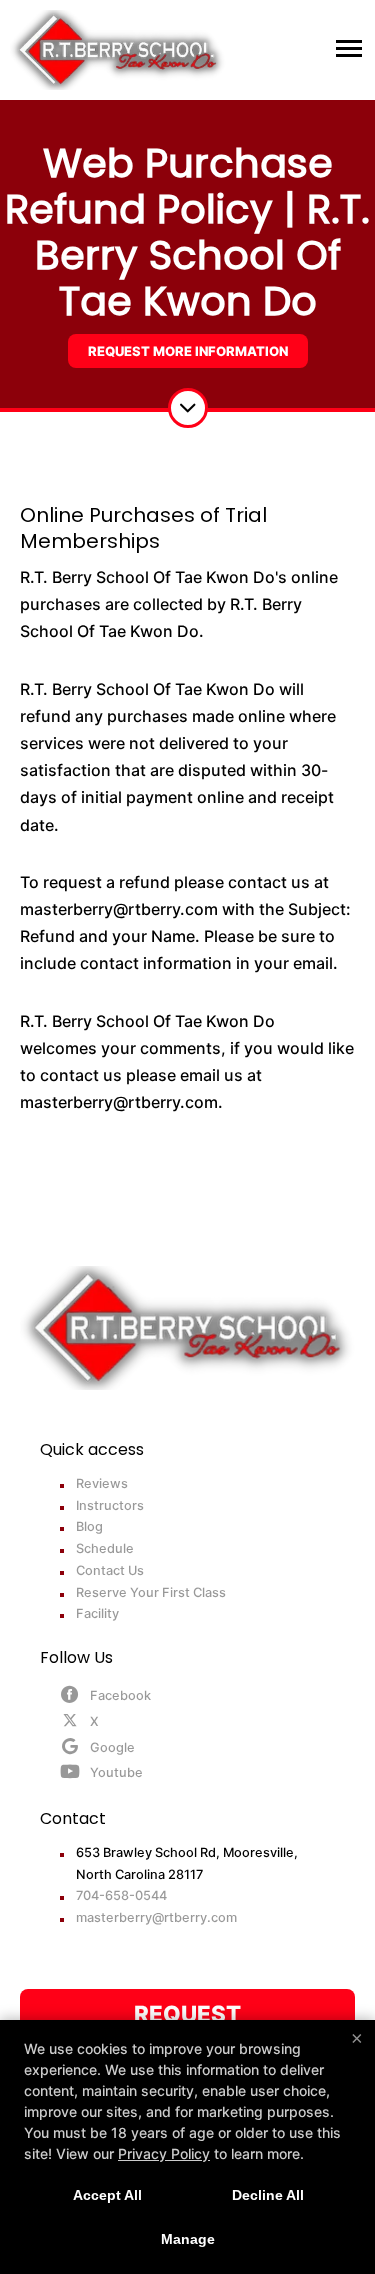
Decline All (268, 2195)
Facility (97, 1613)
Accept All (107, 2195)
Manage (188, 2239)
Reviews (102, 1483)
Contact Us (110, 1570)
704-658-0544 (121, 1895)
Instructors (110, 1505)
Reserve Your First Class (151, 1592)
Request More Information (188, 351)
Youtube (116, 1772)
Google (112, 1747)
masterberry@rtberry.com (156, 1917)
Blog (89, 1526)
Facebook (120, 1695)
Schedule (105, 1548)
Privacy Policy (164, 2153)
